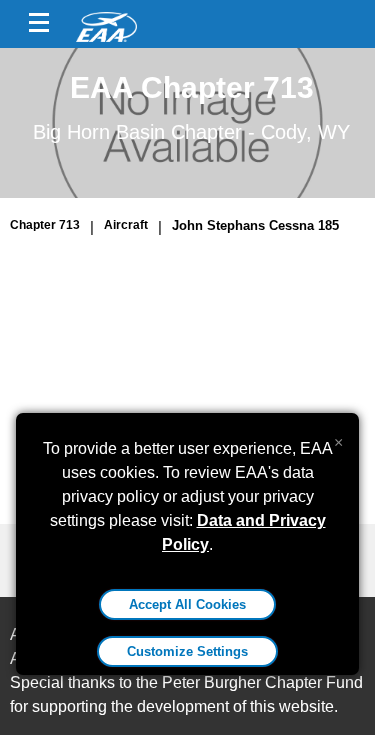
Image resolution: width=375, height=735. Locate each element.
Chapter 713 (45, 225)
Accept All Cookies (187, 604)
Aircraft (126, 225)
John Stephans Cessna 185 (255, 225)
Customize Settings (187, 651)
